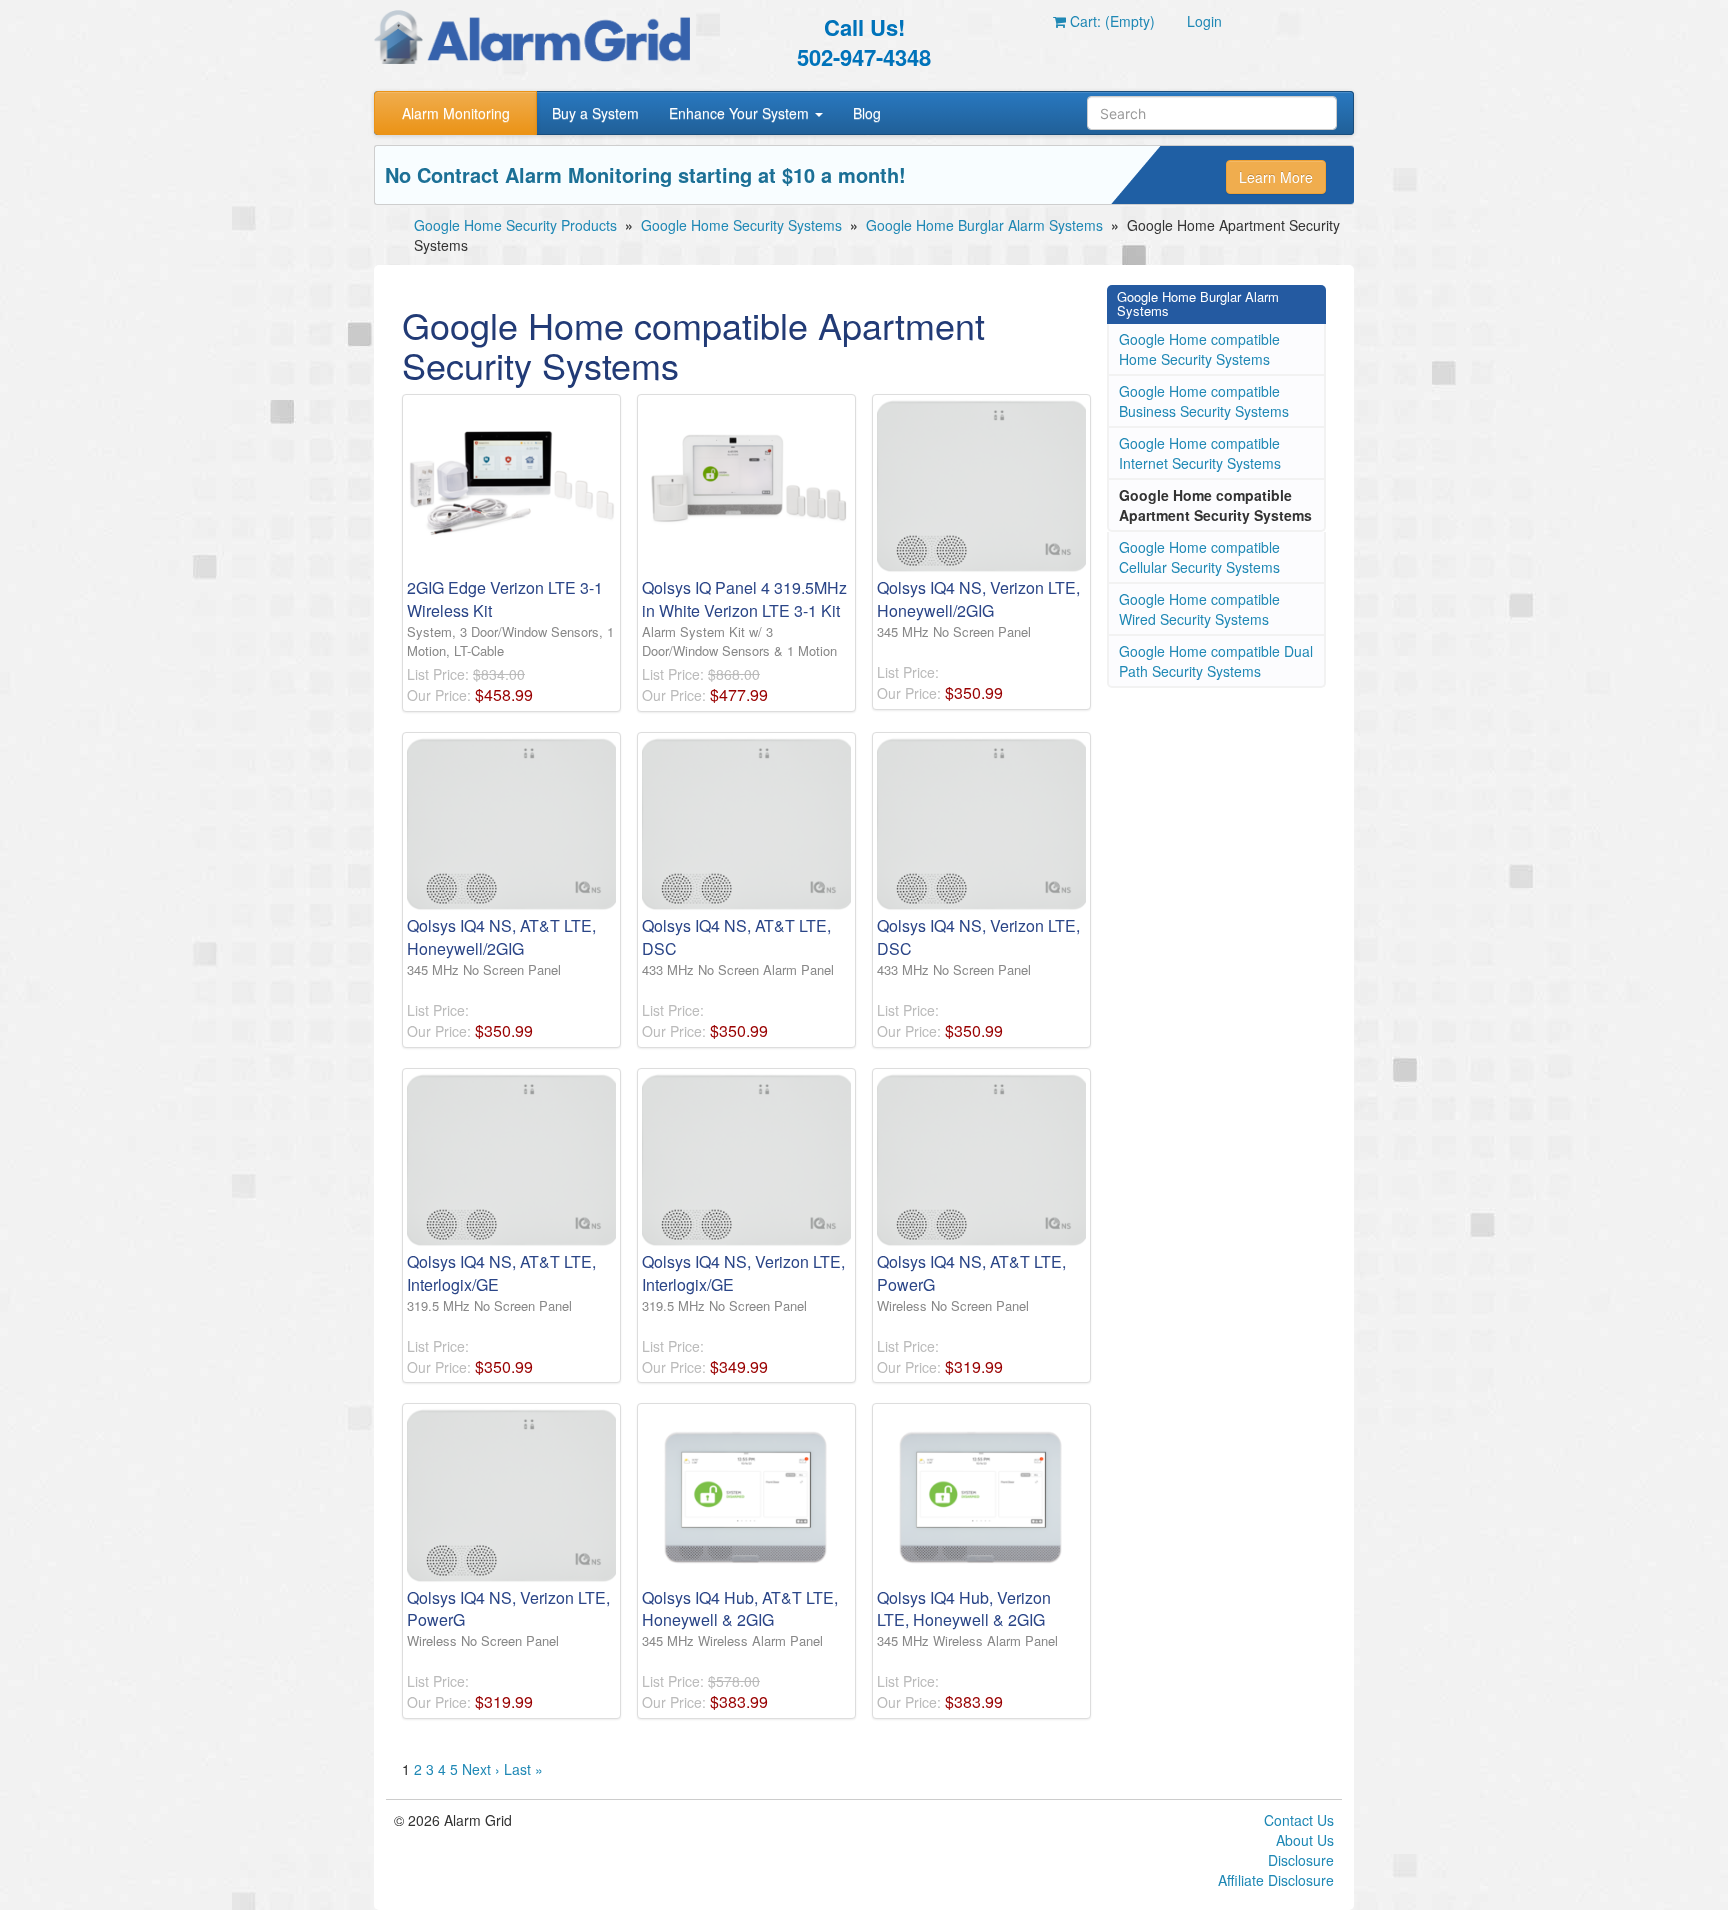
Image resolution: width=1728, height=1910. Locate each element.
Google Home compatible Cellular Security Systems (1199, 557)
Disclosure (1301, 1860)
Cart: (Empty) (1110, 21)
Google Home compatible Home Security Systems (1199, 349)
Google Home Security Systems (741, 225)
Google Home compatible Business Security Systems (1204, 401)
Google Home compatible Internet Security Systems (1200, 453)
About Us (1305, 1840)
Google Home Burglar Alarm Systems (984, 225)
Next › (481, 1769)
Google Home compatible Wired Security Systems (1199, 609)
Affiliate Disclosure (1276, 1880)
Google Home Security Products (515, 225)
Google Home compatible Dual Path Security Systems (1216, 661)
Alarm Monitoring (456, 113)
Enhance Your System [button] (741, 113)
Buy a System (595, 113)
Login (1204, 21)
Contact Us (1299, 1820)
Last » (523, 1769)
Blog (867, 113)
